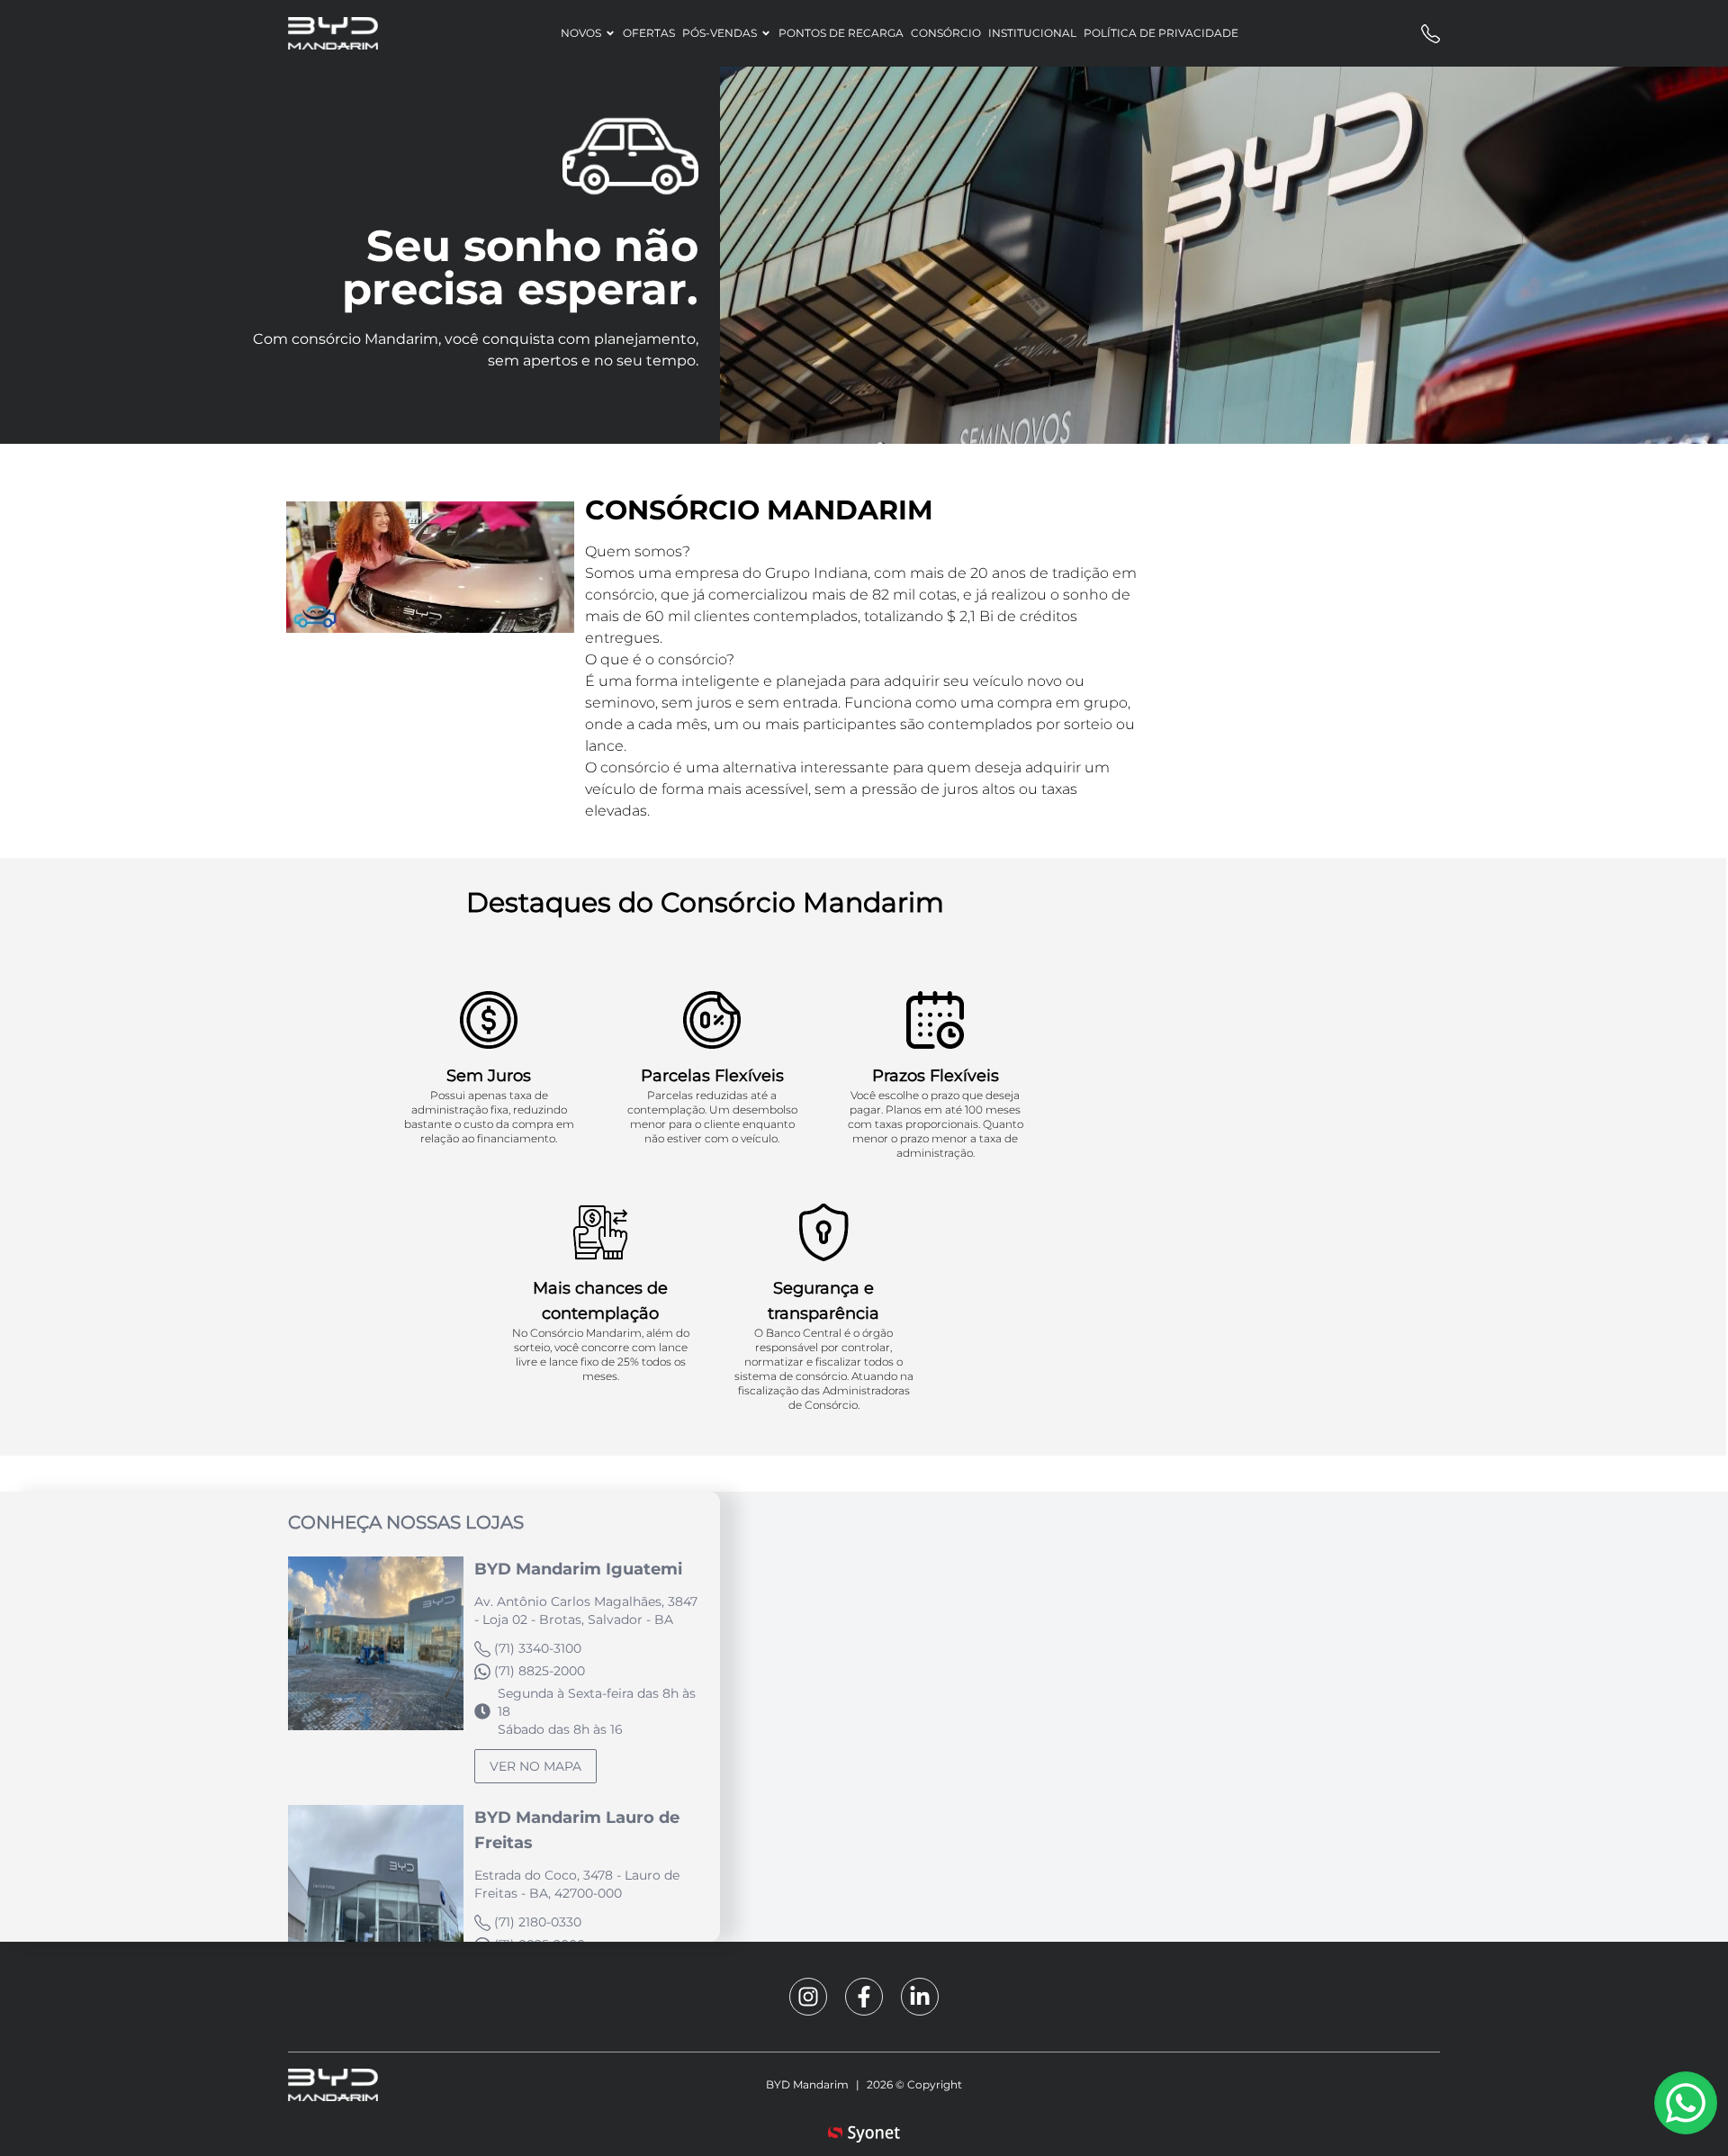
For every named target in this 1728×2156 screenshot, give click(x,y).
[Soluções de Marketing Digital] (864, 2137)
